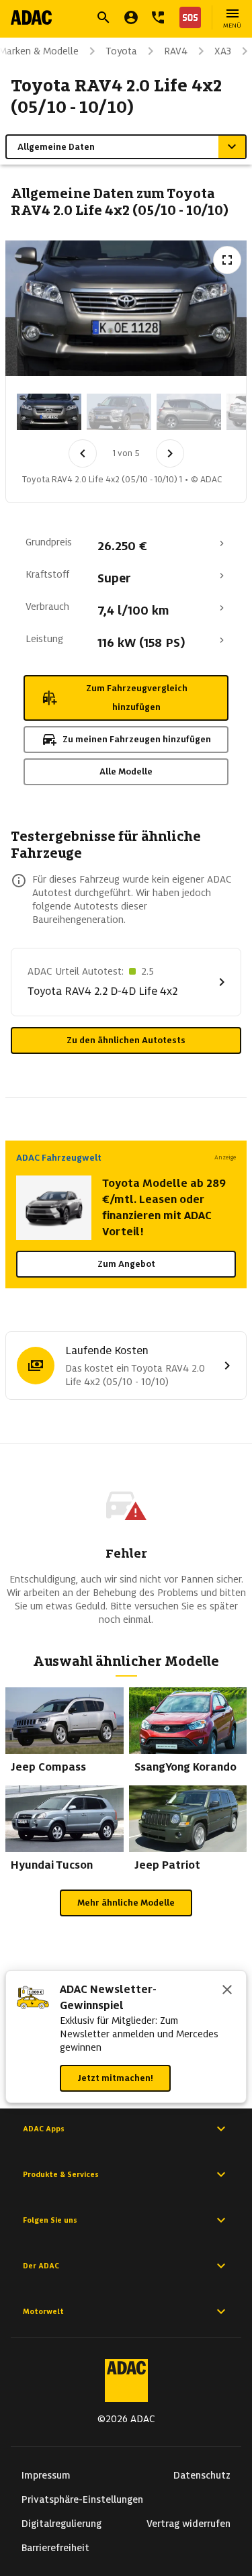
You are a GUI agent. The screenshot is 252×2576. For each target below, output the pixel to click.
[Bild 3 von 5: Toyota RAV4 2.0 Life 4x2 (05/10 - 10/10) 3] (189, 412)
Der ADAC (41, 2266)
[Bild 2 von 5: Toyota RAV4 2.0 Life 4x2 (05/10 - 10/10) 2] (119, 412)
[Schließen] (227, 1991)
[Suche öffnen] (103, 17)
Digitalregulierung (61, 2524)
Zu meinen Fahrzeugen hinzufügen (137, 739)
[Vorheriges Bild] (83, 453)
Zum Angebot (126, 1264)
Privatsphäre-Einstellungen (82, 2499)
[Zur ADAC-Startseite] (31, 17)
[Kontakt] (158, 17)
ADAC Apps (44, 2129)
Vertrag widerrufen (188, 2524)
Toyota (121, 51)
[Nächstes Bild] (170, 453)
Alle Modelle (126, 771)
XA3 (223, 51)
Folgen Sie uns (50, 2220)
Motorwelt (43, 2311)
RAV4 (176, 51)
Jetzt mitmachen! (115, 2078)
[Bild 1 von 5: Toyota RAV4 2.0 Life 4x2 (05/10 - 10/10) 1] (49, 412)
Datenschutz (202, 2475)
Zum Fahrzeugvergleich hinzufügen (137, 698)
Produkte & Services (61, 2174)
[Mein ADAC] (131, 17)
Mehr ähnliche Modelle (126, 1903)
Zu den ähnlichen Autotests (126, 1040)
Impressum (46, 2475)
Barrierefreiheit (55, 2548)
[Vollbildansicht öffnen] (227, 260)
